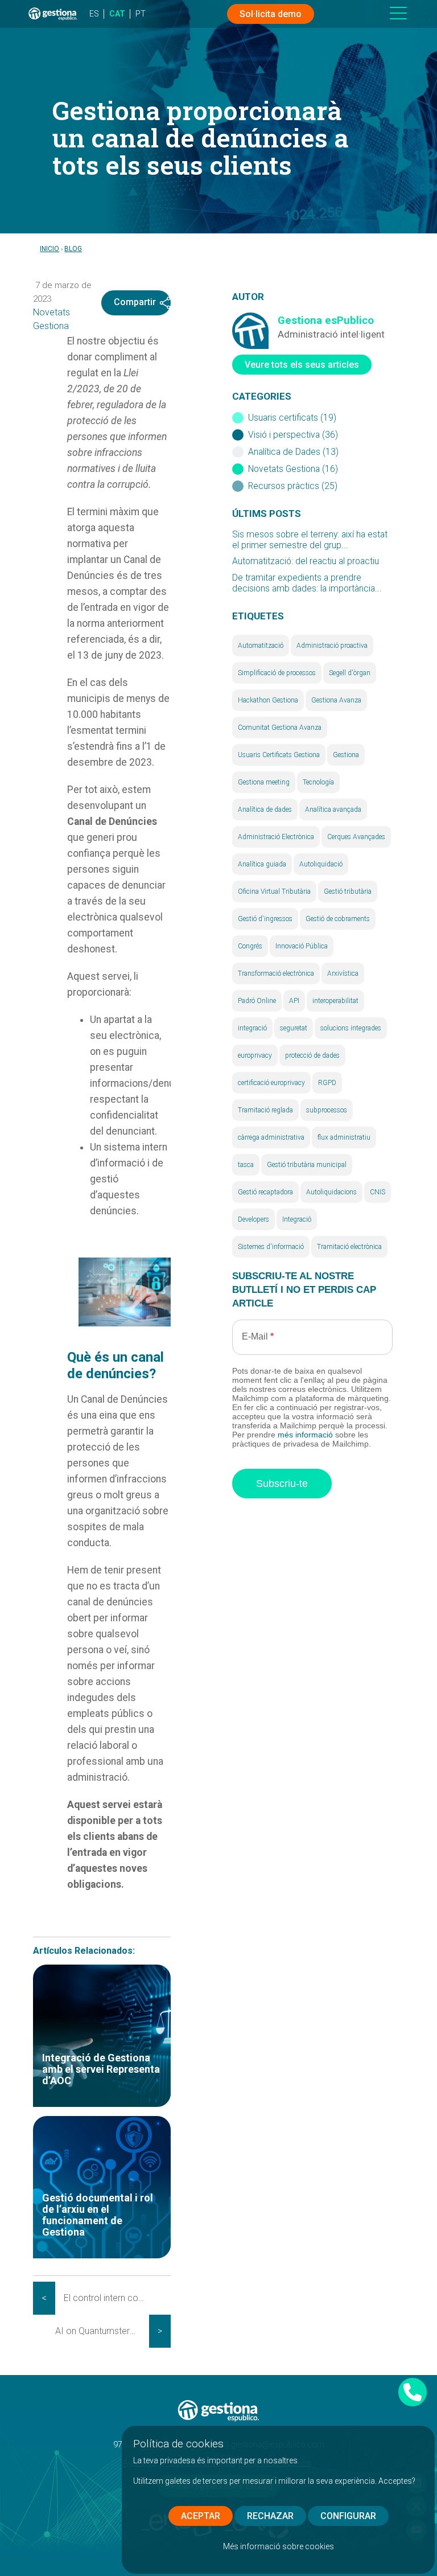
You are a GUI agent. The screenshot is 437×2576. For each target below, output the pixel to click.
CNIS (378, 1192)
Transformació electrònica (276, 973)
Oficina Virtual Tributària (274, 891)
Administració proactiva (332, 646)
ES (94, 14)
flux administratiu (344, 1137)
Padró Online (257, 1001)
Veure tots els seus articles (302, 365)
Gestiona (346, 755)
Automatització (261, 646)
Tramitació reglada (265, 1110)
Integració (297, 1219)
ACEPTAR (201, 2516)
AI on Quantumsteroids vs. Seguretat (102, 2331)
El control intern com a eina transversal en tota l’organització (111, 2298)
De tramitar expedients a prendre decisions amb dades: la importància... (307, 583)
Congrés (250, 946)
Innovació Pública (302, 946)
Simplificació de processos (277, 673)
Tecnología (318, 782)
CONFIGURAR (348, 2516)
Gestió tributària (348, 891)
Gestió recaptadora (265, 1192)
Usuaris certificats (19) (292, 418)
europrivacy (255, 1055)
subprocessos (327, 1110)
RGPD (327, 1083)
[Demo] (413, 2392)
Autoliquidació (321, 864)
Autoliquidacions (331, 1192)
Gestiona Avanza (336, 700)
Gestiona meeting (264, 782)
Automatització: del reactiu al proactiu (306, 561)
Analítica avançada (333, 810)
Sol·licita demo (271, 14)
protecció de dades (312, 1055)
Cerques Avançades (356, 837)
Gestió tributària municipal (307, 1165)
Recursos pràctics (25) (293, 486)
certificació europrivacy (271, 1083)
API (294, 1001)
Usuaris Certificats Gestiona (279, 755)
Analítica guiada (262, 864)
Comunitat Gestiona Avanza (280, 728)
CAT (117, 14)
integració (252, 1028)
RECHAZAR (270, 2516)
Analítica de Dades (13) (293, 452)
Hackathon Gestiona (268, 700)
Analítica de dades (265, 810)
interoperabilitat (335, 1001)
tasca (246, 1165)
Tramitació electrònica (349, 1247)
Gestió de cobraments (338, 919)
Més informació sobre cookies (279, 2546)
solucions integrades (351, 1028)
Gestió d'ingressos (265, 919)
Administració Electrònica (276, 837)
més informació (305, 1435)
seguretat (294, 1028)
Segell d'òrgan (350, 673)
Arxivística (343, 973)
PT (141, 14)
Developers (253, 1219)
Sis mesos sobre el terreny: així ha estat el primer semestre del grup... (310, 540)
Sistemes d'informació (271, 1247)
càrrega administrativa (271, 1137)
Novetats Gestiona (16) (293, 469)
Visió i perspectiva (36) (293, 435)
